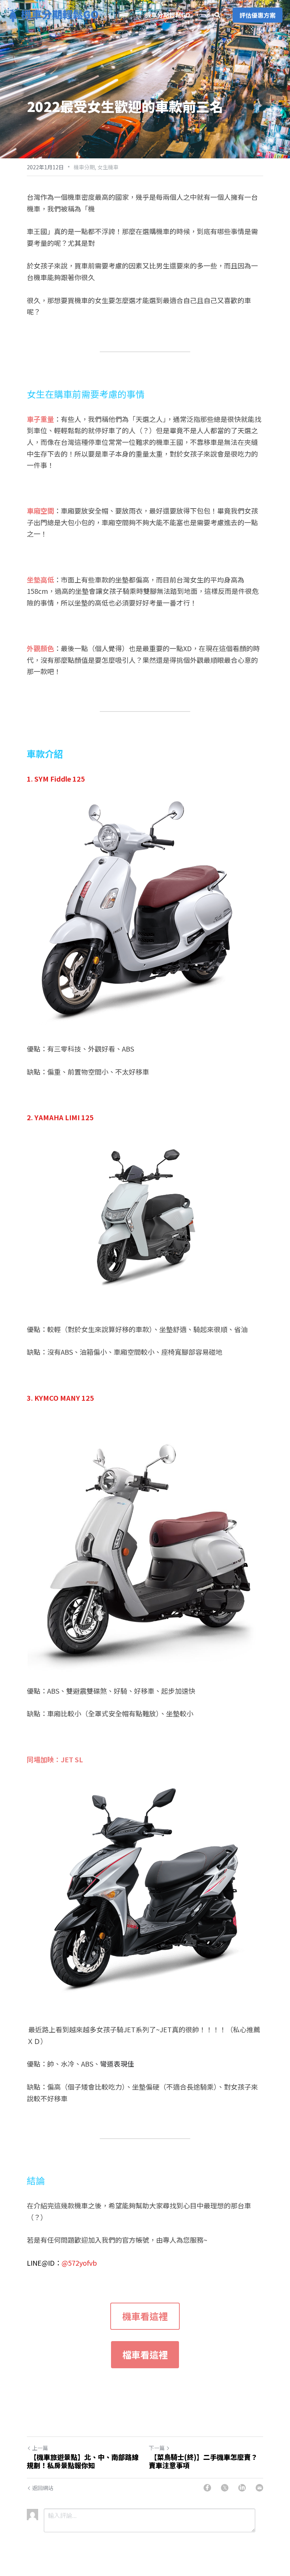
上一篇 (40, 2448)
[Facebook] (207, 2488)
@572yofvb (79, 2263)
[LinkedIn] (242, 2488)
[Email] (259, 2488)
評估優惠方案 (258, 15)
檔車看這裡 (145, 2354)
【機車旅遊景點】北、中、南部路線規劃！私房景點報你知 (83, 2461)
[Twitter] (225, 2488)
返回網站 (43, 2488)
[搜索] (217, 15)
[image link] (53, 15)
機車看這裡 (145, 2316)
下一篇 (157, 2448)
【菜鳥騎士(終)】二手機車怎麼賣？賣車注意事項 (203, 2461)
